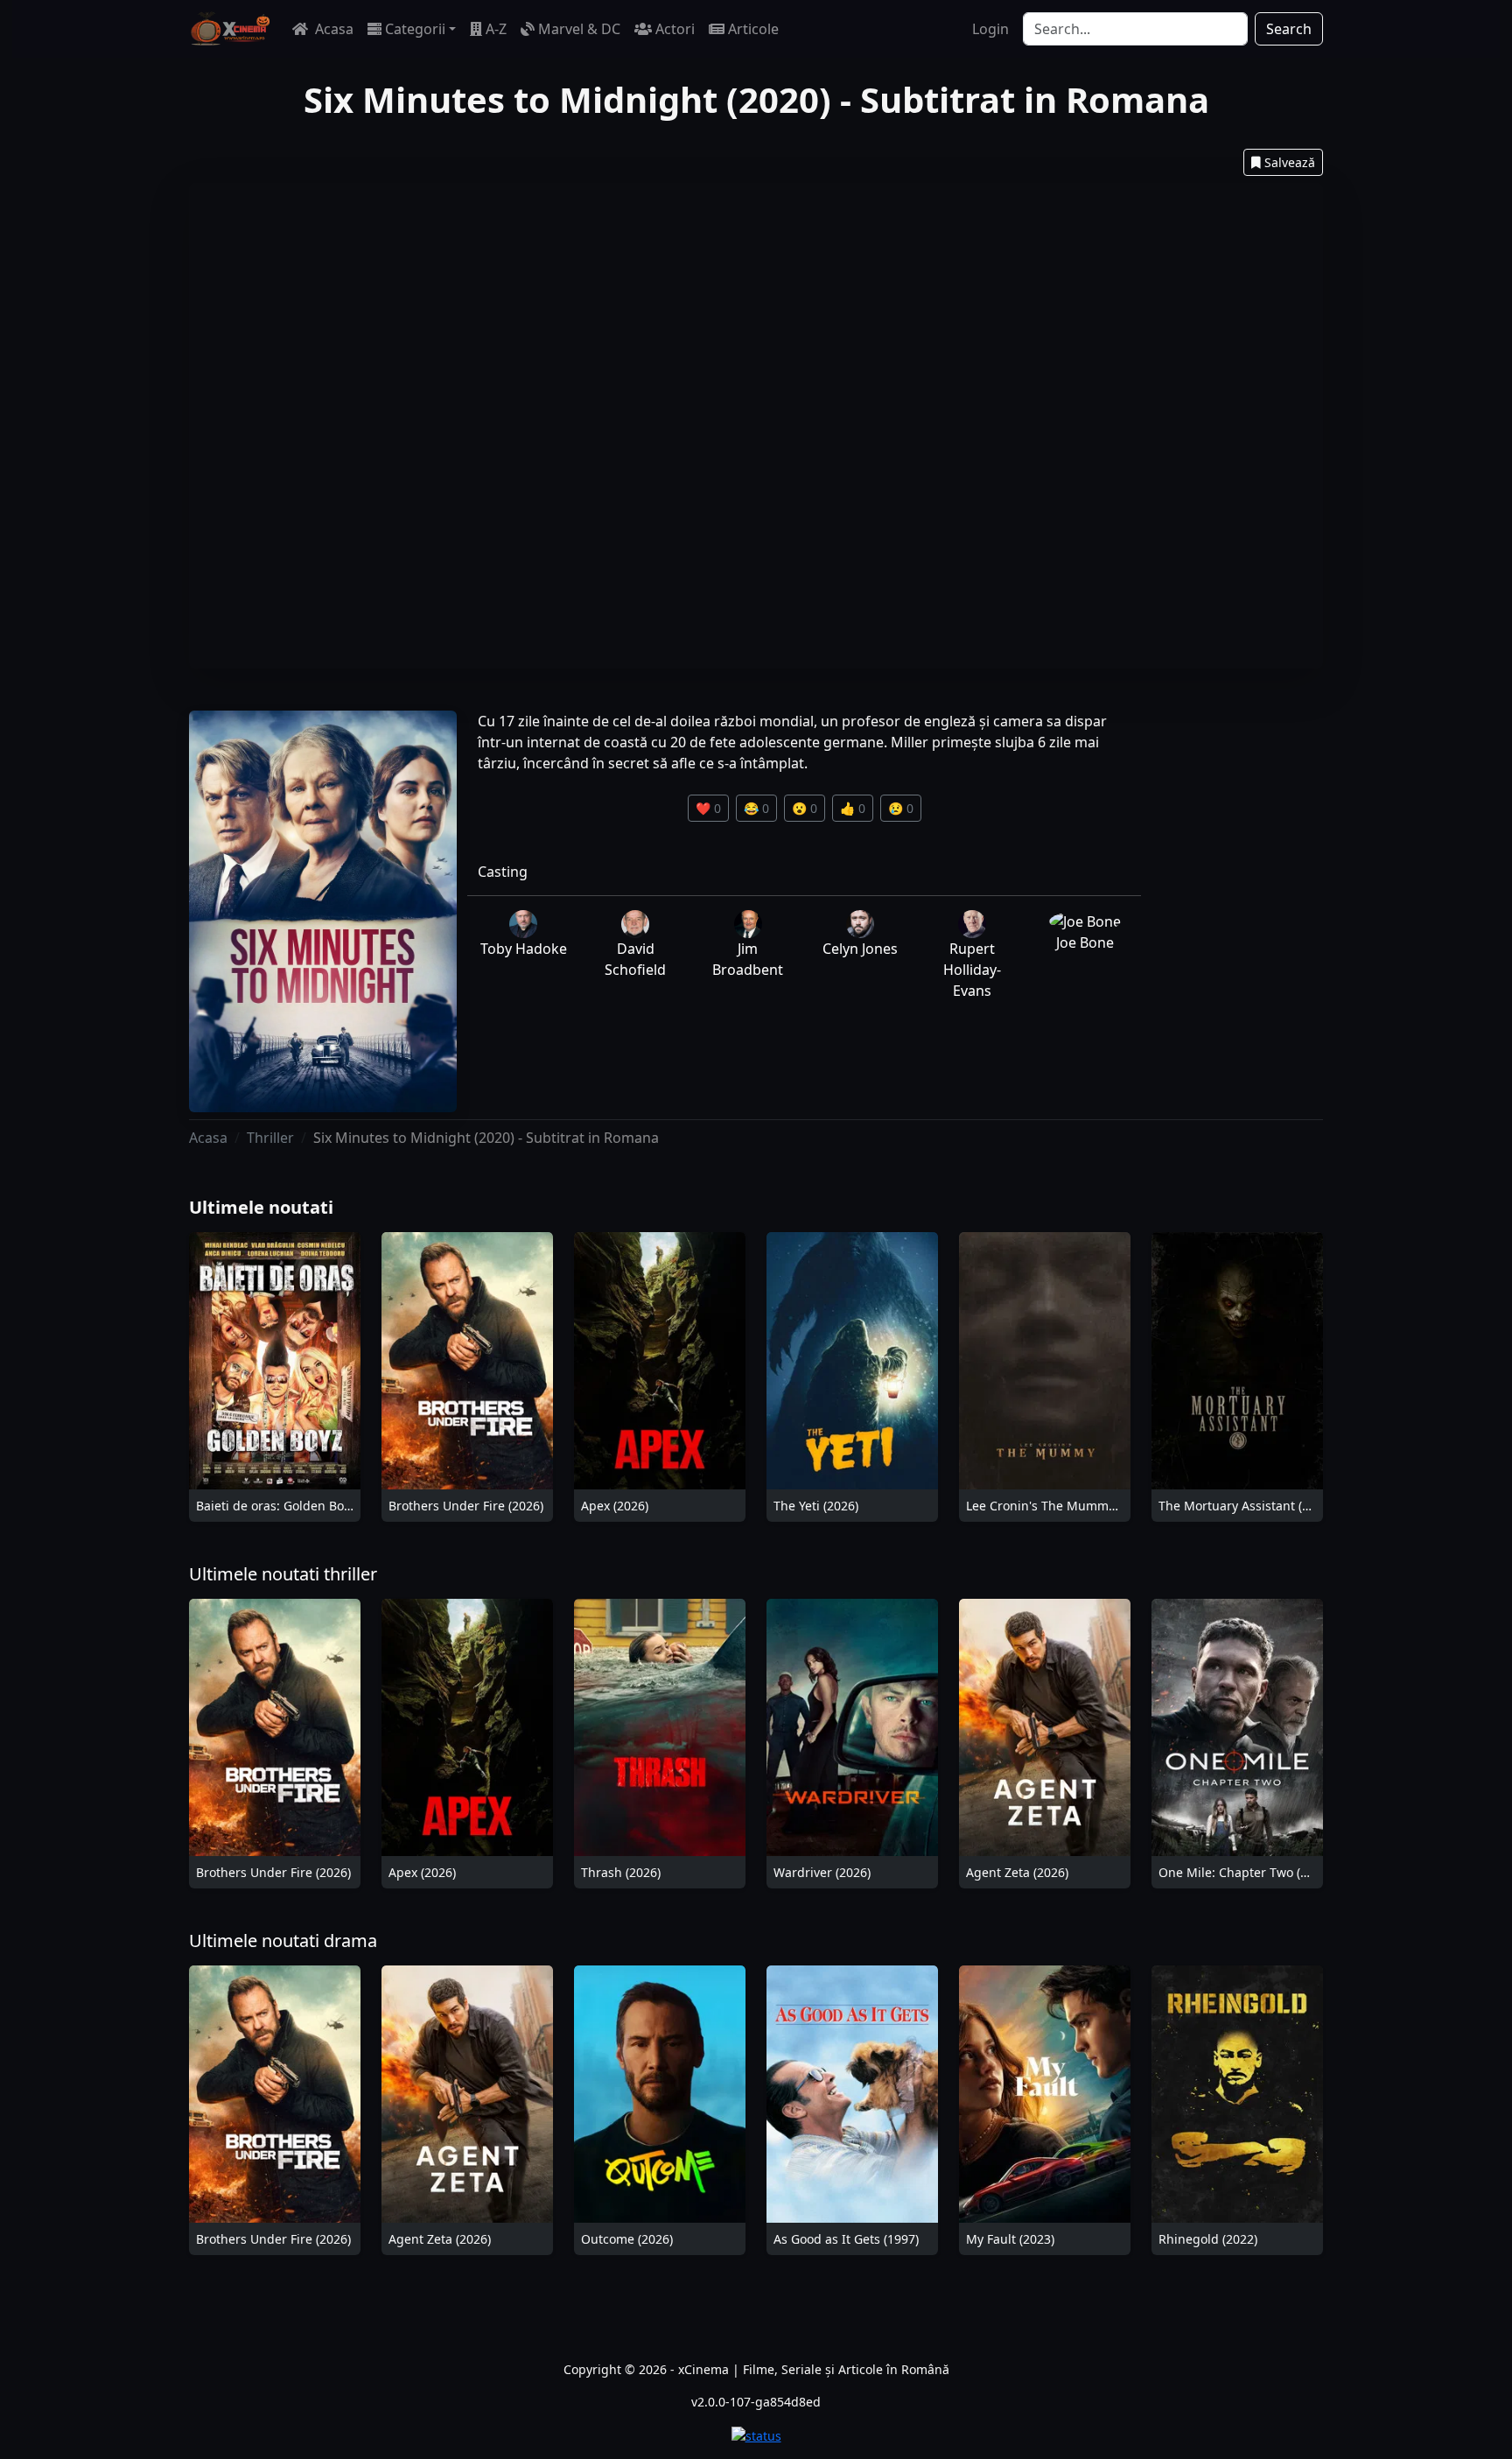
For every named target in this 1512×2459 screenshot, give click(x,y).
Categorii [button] (415, 29)
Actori (675, 29)
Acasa (332, 29)
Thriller (270, 1138)
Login (990, 29)
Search (1289, 29)
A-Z (496, 29)
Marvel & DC (579, 29)
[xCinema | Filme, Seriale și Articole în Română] (230, 29)
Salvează (1290, 162)
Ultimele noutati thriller (283, 1574)
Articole (753, 29)
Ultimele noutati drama (283, 1941)
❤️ (708, 808)
